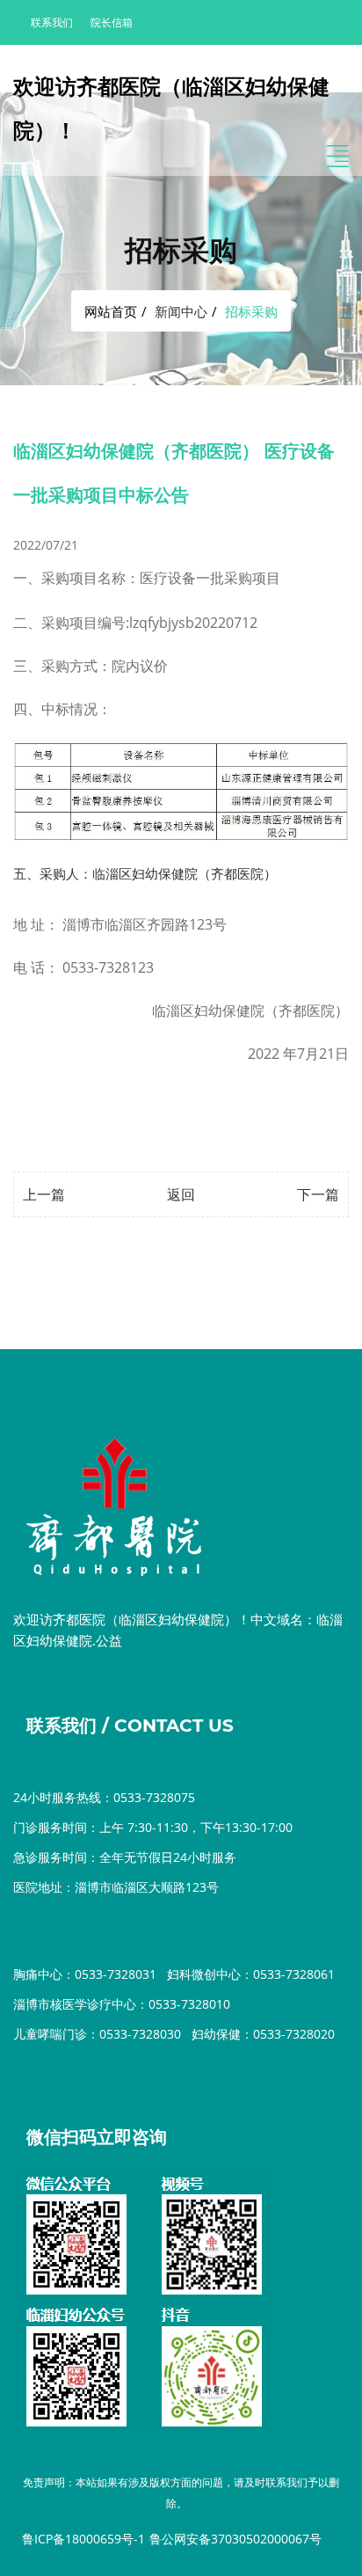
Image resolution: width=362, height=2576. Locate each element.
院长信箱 (112, 22)
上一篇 (44, 1194)
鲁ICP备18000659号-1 (83, 2539)
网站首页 (111, 311)
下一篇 (318, 1194)
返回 (181, 1194)
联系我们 (52, 22)
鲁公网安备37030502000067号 (235, 2539)
